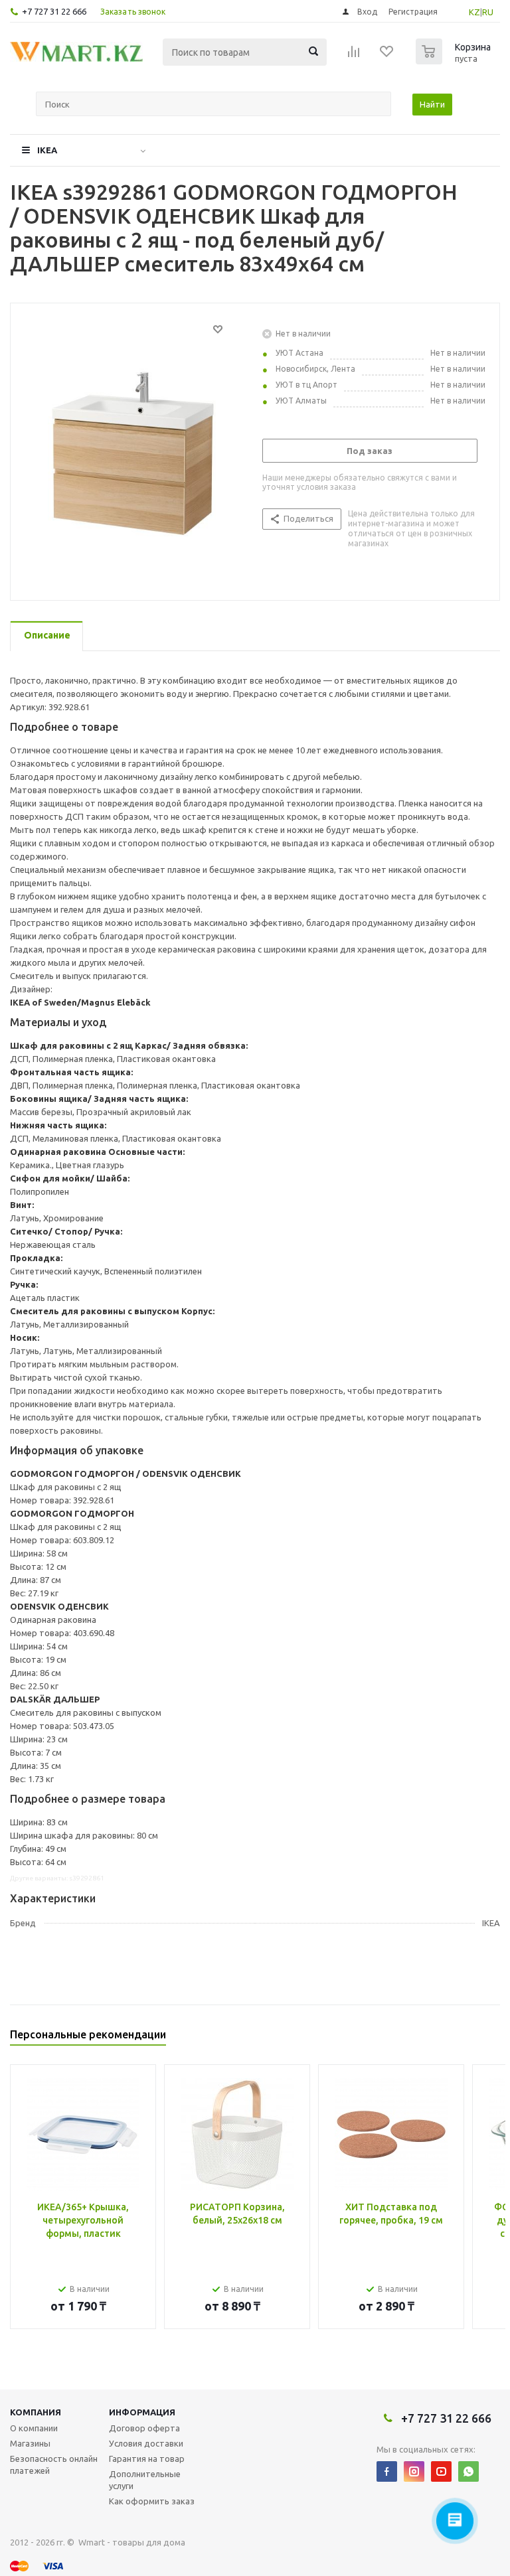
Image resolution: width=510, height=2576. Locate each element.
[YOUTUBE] (441, 2471)
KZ (474, 12)
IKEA (47, 150)
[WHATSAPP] (468, 2471)
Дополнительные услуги (145, 2480)
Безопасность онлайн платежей (54, 2464)
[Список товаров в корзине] (455, 60)
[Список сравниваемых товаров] (354, 56)
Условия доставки (146, 2443)
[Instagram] (414, 2471)
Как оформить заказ (152, 2501)
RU (488, 12)
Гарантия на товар (147, 2459)
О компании (34, 2428)
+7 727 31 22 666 (54, 11)
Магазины (30, 2443)
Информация (142, 2412)
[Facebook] (387, 2471)
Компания (36, 2412)
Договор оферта (144, 2428)
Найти (432, 104)
